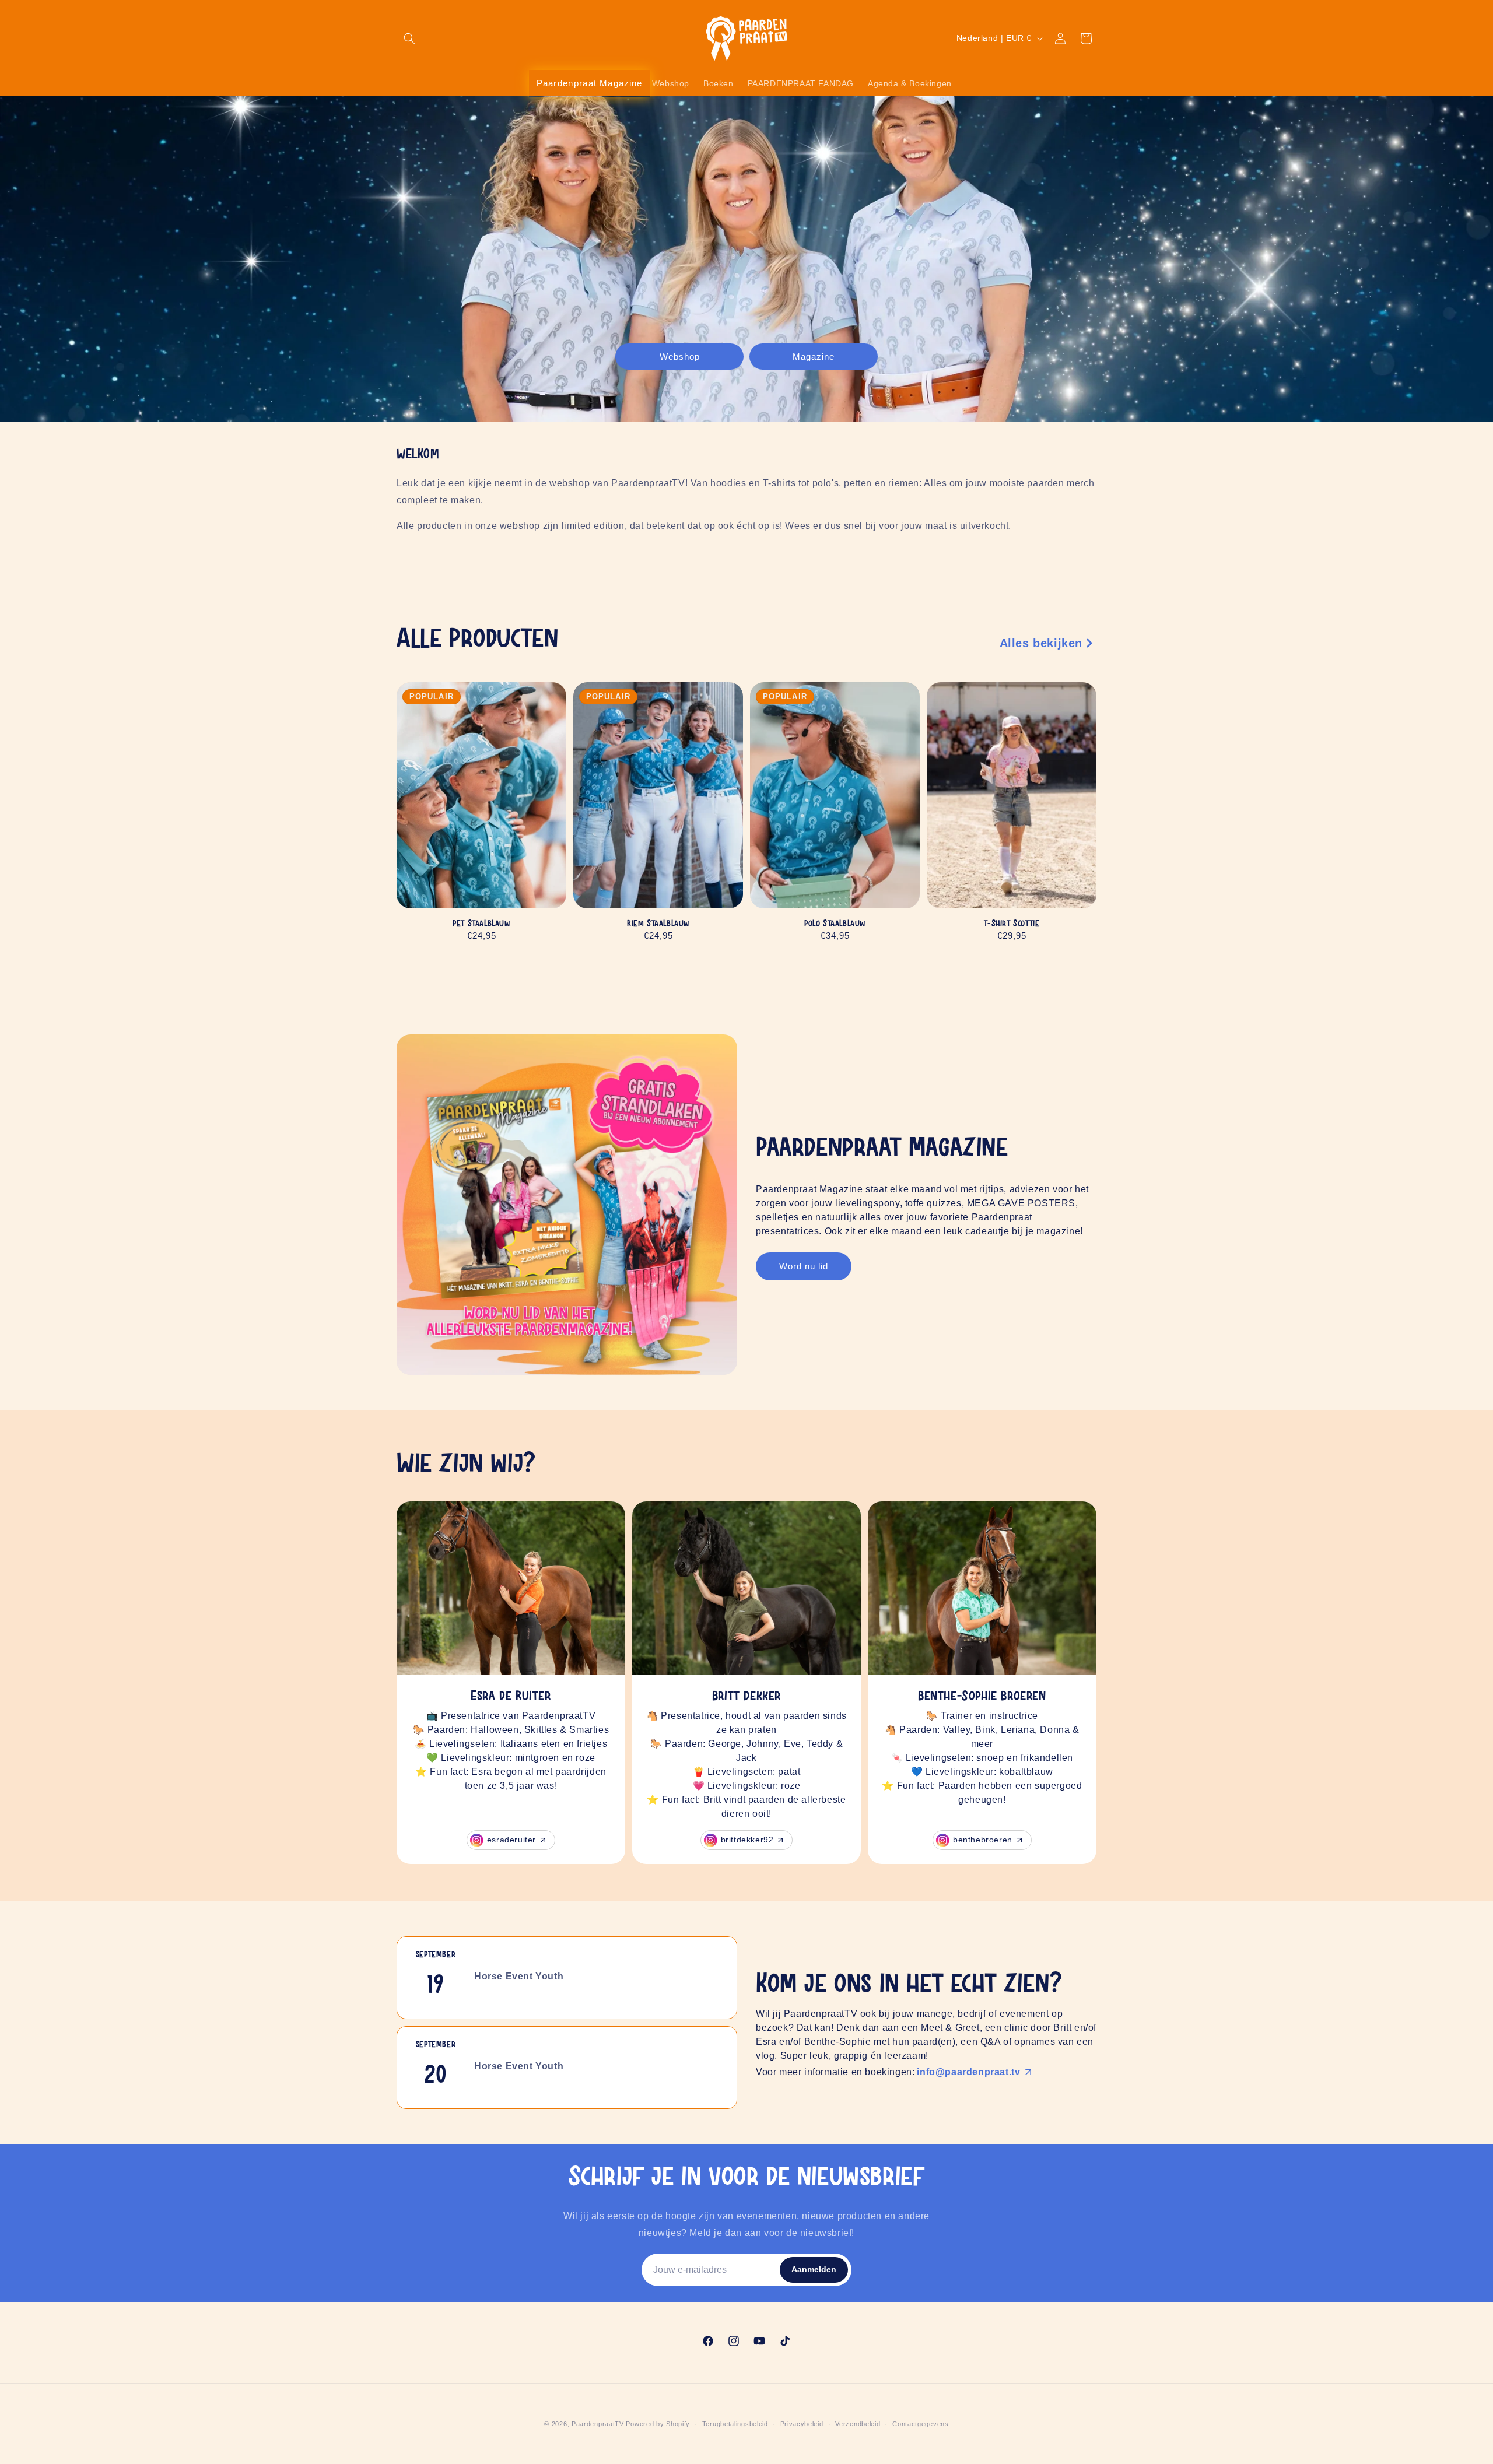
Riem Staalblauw (658, 924)
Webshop (680, 356)
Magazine (814, 356)
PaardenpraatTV (598, 2424)
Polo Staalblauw (835, 924)
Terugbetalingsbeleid (735, 2424)
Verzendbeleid (858, 2424)
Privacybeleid (802, 2424)
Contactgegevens (921, 2424)
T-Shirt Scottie (1012, 924)
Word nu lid (804, 1266)
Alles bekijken (1041, 643)
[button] (409, 38)
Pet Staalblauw (481, 924)
